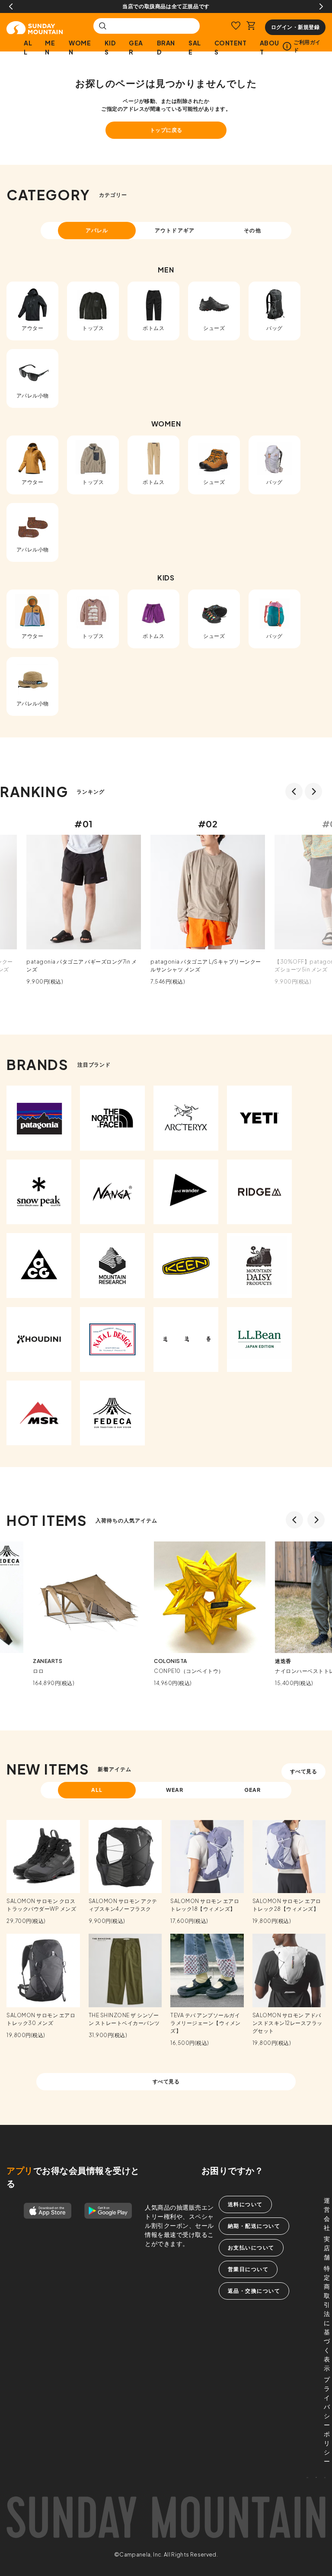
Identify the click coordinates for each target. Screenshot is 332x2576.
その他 (252, 230)
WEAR (175, 1790)
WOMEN (80, 47)
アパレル (97, 230)
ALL (28, 47)
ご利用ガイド (307, 46)
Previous (11, 6)
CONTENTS (231, 47)
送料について (245, 2204)
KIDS (110, 47)
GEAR (136, 47)
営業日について (248, 2269)
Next (321, 6)
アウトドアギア (175, 230)
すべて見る (304, 1771)
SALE (195, 47)
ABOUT (270, 47)
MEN (50, 47)
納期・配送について (254, 2226)
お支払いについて (251, 2248)
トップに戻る (166, 130)
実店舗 (327, 2248)
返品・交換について (254, 2291)
